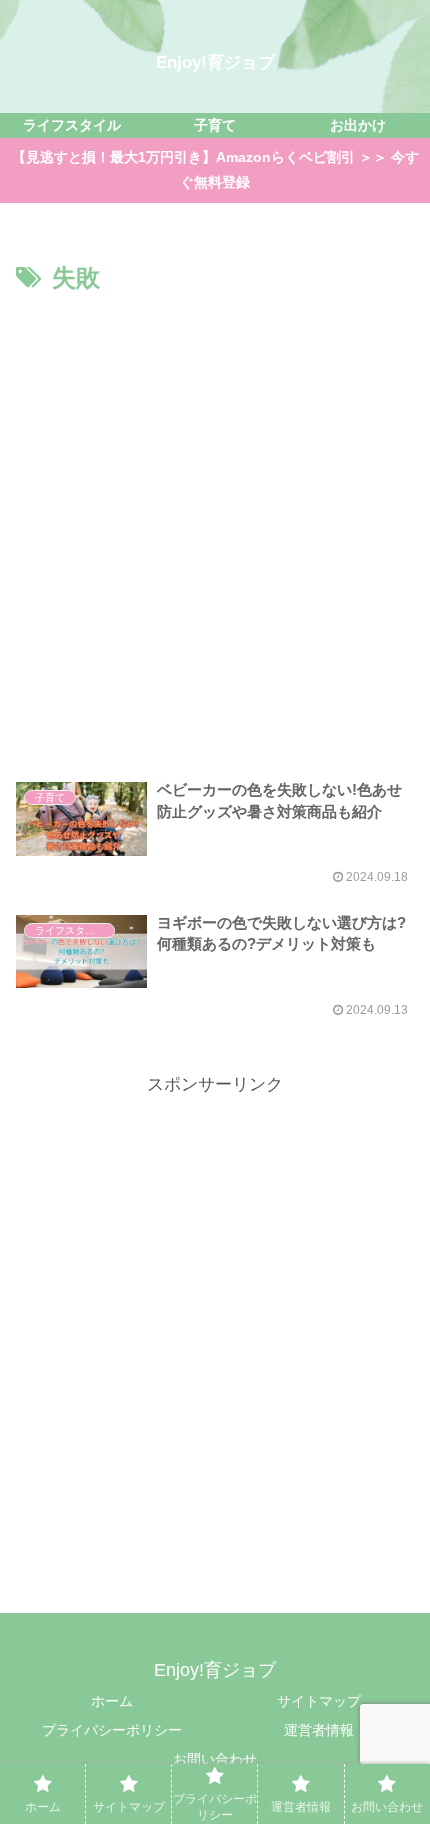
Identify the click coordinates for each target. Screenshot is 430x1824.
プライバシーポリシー (112, 1730)
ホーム (112, 1701)
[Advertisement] (215, 525)
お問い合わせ (215, 1759)
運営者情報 (319, 1730)
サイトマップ (319, 1701)
